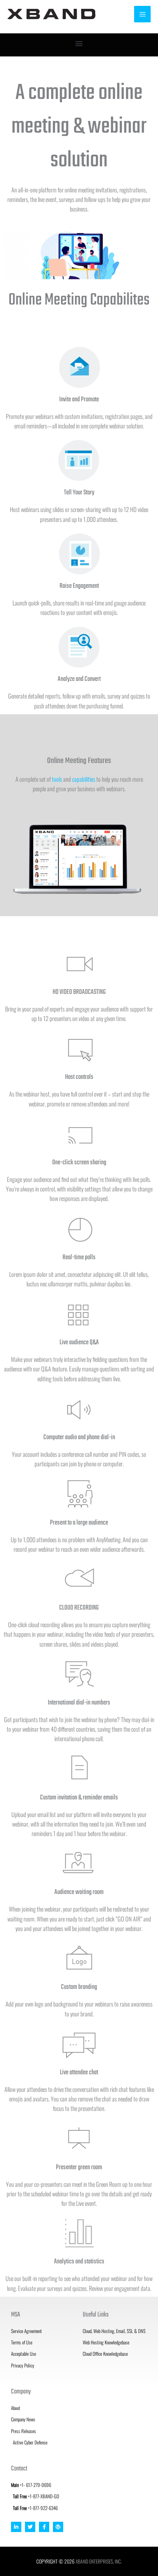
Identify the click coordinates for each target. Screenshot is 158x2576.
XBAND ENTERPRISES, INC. (99, 2561)
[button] (79, 43)
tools (57, 779)
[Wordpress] (58, 2527)
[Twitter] (30, 2527)
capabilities (84, 779)
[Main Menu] (142, 14)
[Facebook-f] (44, 2527)
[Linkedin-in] (16, 2527)
